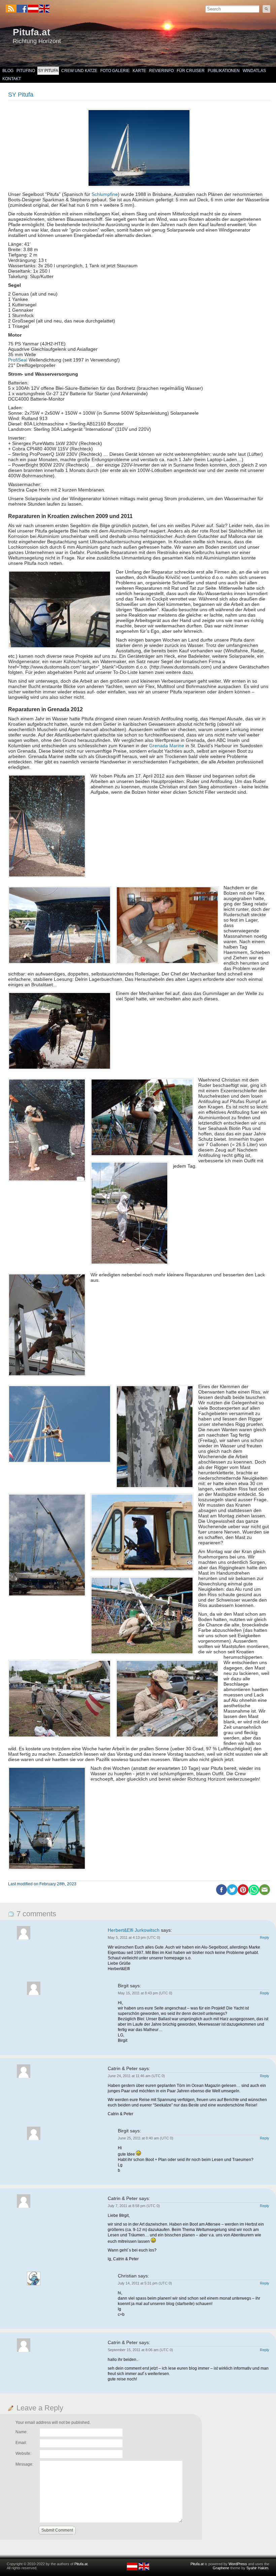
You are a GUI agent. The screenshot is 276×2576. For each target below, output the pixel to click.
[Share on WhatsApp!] (254, 1894)
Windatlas (254, 71)
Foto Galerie (115, 71)
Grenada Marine (167, 746)
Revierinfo (161, 71)
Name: (22, 2432)
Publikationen (224, 71)
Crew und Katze (79, 71)
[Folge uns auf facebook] (22, 9)
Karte (139, 71)
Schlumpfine (105, 194)
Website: (23, 2453)
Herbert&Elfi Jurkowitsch (134, 1930)
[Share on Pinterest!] (243, 1894)
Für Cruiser (191, 71)
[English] (44, 11)
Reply (265, 1937)
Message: (24, 2464)
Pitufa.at (31, 32)
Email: (21, 2443)
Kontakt (12, 79)
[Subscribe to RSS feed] (11, 9)
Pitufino (26, 71)
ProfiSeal (18, 360)
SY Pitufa (48, 71)
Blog (8, 71)
